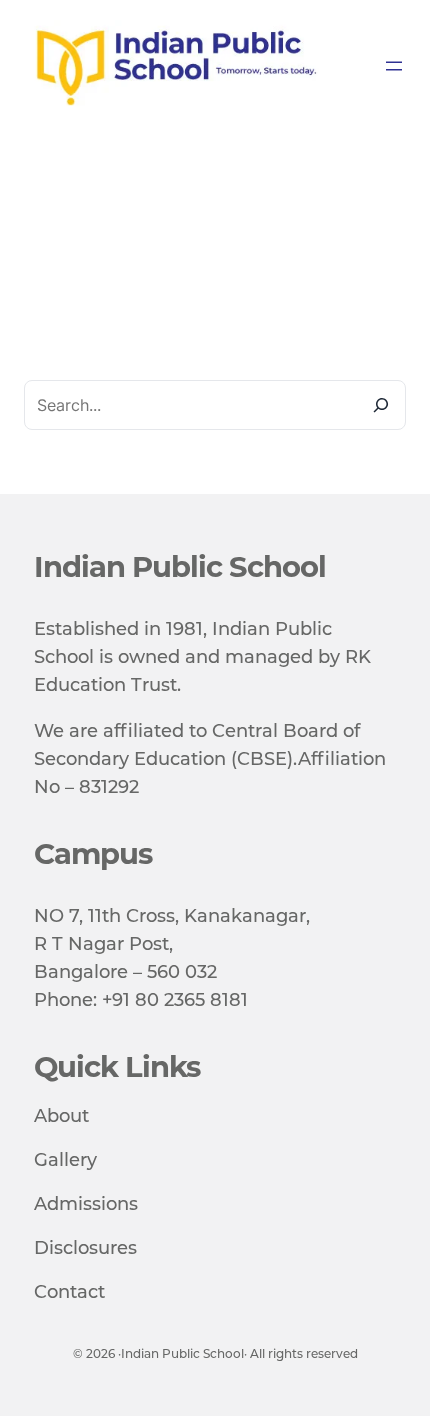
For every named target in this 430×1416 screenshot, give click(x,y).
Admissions (86, 1204)
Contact (69, 1292)
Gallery (65, 1160)
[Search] (381, 405)
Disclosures (85, 1248)
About (61, 1116)
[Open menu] (394, 66)
